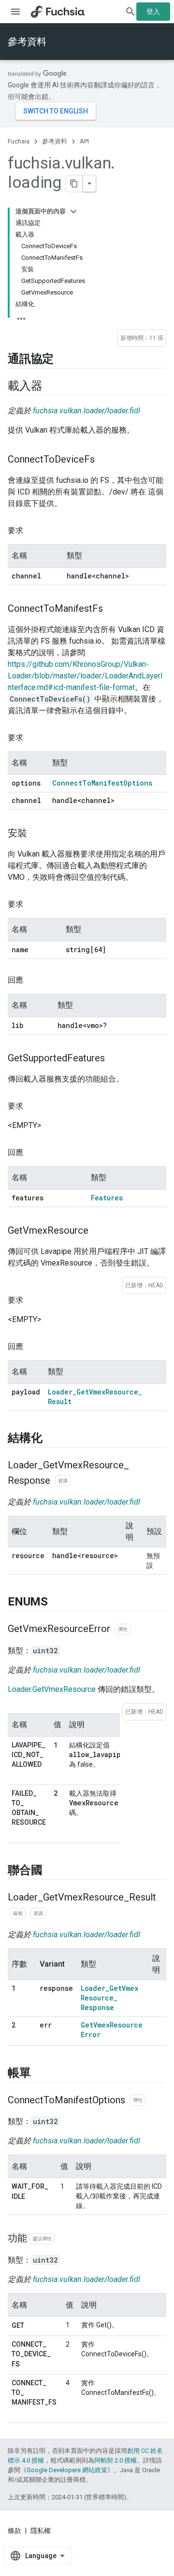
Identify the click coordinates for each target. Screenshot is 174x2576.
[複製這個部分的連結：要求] (33, 531)
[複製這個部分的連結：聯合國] (52, 1871)
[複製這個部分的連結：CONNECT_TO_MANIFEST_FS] (21, 2413)
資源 (63, 1481)
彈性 (123, 1629)
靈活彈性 (42, 2239)
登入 (153, 12)
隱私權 (41, 2531)
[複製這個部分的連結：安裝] (37, 834)
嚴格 (18, 1913)
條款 (14, 2531)
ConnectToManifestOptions (102, 783)
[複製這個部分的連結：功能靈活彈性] (64, 2239)
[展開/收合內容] (73, 211)
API (84, 141)
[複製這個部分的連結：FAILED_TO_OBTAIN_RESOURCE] (21, 1833)
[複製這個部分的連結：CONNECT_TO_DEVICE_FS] (29, 2365)
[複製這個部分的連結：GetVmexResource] (98, 1231)
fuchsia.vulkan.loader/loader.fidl (87, 411)
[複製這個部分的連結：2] (21, 2036)
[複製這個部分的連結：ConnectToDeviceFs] (104, 460)
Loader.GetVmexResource (52, 1689)
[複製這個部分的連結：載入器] (52, 386)
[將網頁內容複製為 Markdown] (74, 183)
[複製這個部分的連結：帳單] (41, 2073)
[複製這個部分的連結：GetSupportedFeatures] (115, 1059)
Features (107, 1198)
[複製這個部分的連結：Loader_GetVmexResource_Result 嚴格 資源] (56, 1914)
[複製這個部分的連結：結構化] (52, 1438)
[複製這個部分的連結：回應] (33, 980)
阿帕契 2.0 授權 (116, 2460)
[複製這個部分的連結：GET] (34, 2326)
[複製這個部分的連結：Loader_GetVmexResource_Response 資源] (80, 1481)
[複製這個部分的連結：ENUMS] (58, 1603)
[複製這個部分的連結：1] (21, 1999)
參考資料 (27, 42)
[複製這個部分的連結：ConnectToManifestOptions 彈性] (155, 2100)
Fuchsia (19, 141)
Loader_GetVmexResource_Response (109, 1998)
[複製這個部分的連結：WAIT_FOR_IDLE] (35, 2197)
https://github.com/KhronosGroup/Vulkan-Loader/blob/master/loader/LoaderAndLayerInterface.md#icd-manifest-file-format (85, 676)
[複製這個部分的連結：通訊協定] (63, 359)
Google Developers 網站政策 (67, 2470)
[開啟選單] (15, 12)
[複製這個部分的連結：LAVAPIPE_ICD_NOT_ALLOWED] (21, 1775)
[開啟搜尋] (130, 12)
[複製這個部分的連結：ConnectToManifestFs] (113, 609)
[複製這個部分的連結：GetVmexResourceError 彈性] (140, 1630)
